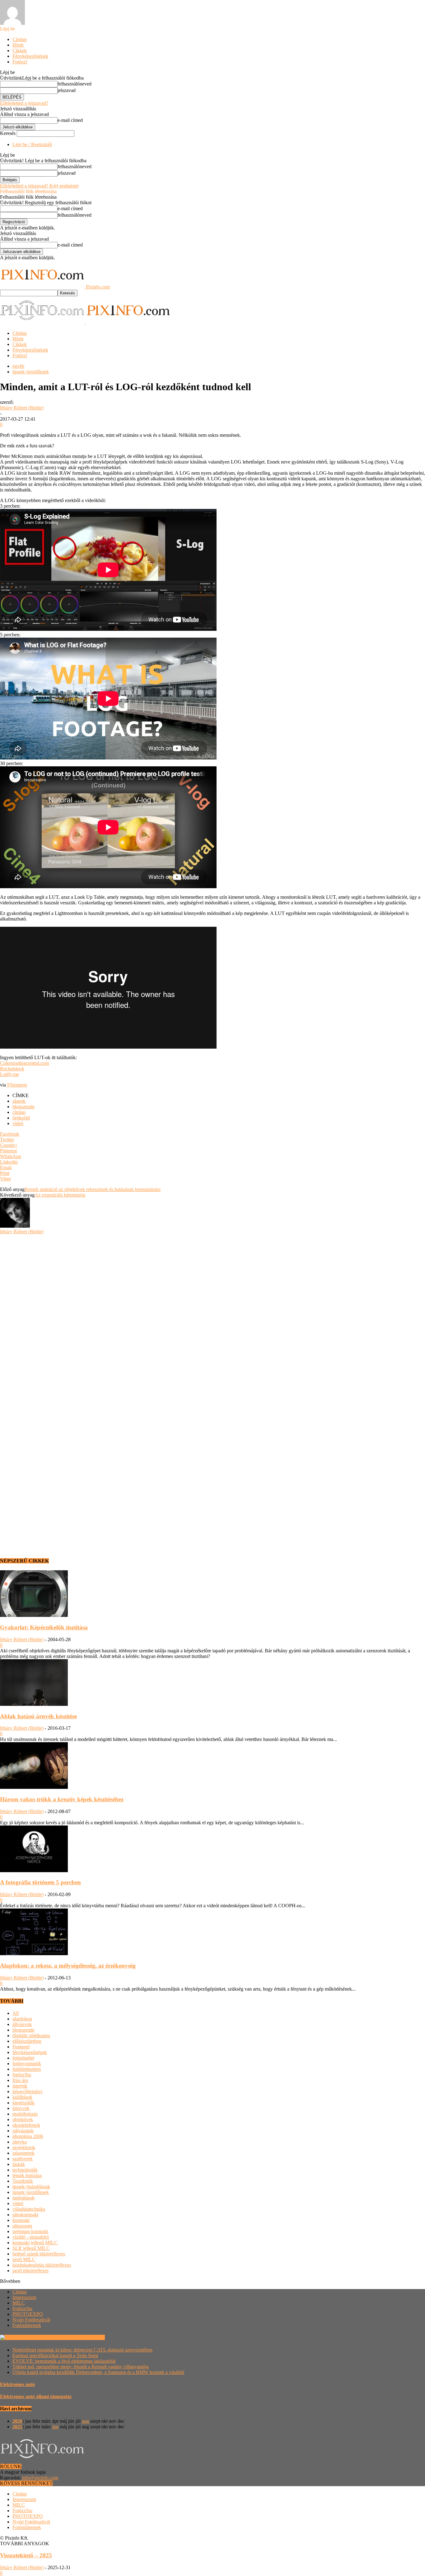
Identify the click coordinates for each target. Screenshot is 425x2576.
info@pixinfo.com (40, 2478)
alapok (19, 1101)
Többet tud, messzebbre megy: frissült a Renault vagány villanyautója (81, 2367)
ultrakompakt (25, 2215)
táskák (19, 2164)
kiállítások (22, 2097)
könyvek (21, 2108)
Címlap (20, 39)
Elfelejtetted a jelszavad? (24, 103)
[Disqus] (213, 1312)
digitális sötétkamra (31, 2036)
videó (18, 1123)
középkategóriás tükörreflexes (42, 2265)
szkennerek (23, 2153)
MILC (19, 2303)
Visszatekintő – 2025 (26, 2555)
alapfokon (22, 2019)
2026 (17, 2421)
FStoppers (17, 1085)
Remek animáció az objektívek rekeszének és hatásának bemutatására (93, 1189)
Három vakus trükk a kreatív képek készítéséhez (62, 1799)
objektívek (23, 2119)
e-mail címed (70, 120)
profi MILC (24, 2259)
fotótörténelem (27, 2069)
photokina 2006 (28, 2136)
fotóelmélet (23, 2058)
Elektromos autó (17, 2384)
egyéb (18, 366)
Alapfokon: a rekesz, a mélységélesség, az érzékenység (68, 1966)
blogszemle (23, 1107)
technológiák (25, 2170)
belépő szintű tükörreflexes (39, 2254)
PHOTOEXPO (28, 2314)
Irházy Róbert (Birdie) (22, 408)
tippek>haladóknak (31, 2187)
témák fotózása (27, 2175)
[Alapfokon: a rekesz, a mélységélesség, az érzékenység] (34, 1953)
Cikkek (20, 51)
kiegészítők (23, 2103)
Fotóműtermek (27, 2325)
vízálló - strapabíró (31, 2237)
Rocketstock (12, 1069)
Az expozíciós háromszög (60, 1195)
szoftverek (23, 2159)
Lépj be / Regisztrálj (32, 144)
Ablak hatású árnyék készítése (38, 1716)
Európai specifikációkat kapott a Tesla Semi (55, 2355)
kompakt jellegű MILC (35, 2243)
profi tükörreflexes (30, 2271)
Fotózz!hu (22, 2308)
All (16, 2013)
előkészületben (27, 2041)
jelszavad (67, 90)
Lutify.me (9, 1074)
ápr (55, 2427)
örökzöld (21, 1118)
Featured (21, 2047)
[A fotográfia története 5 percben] (34, 1870)
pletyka (20, 2142)
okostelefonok (26, 2125)
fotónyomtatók (27, 2064)
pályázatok (23, 2131)
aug (85, 2421)
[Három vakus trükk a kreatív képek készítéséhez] (34, 1787)
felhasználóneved (75, 84)
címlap (19, 1112)
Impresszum (24, 2297)
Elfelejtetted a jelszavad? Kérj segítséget (39, 186)
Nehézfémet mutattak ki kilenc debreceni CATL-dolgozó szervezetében (82, 2350)
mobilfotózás (25, 2114)
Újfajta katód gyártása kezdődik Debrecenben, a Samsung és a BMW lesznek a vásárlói (98, 2372)
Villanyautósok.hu (86, 2337)
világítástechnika (29, 2209)
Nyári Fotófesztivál (31, 2320)
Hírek (18, 45)
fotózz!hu (22, 2075)
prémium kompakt (30, 2231)
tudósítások (23, 2198)
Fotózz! (20, 62)
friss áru (20, 2080)
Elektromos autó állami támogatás (36, 2396)
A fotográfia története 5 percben (40, 1882)
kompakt (21, 2220)
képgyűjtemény (28, 2091)
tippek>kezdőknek (31, 372)
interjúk (20, 2086)
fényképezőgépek (30, 2052)
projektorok (24, 2147)
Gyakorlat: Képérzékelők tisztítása (44, 1627)
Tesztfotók (23, 2181)
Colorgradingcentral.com (24, 1063)
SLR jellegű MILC (31, 2248)
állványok (22, 2024)
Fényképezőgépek (30, 56)
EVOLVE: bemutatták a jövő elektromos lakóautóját (64, 2361)
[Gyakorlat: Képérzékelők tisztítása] (34, 1615)
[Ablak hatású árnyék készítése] (34, 1704)
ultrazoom (22, 2226)
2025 (17, 2427)
